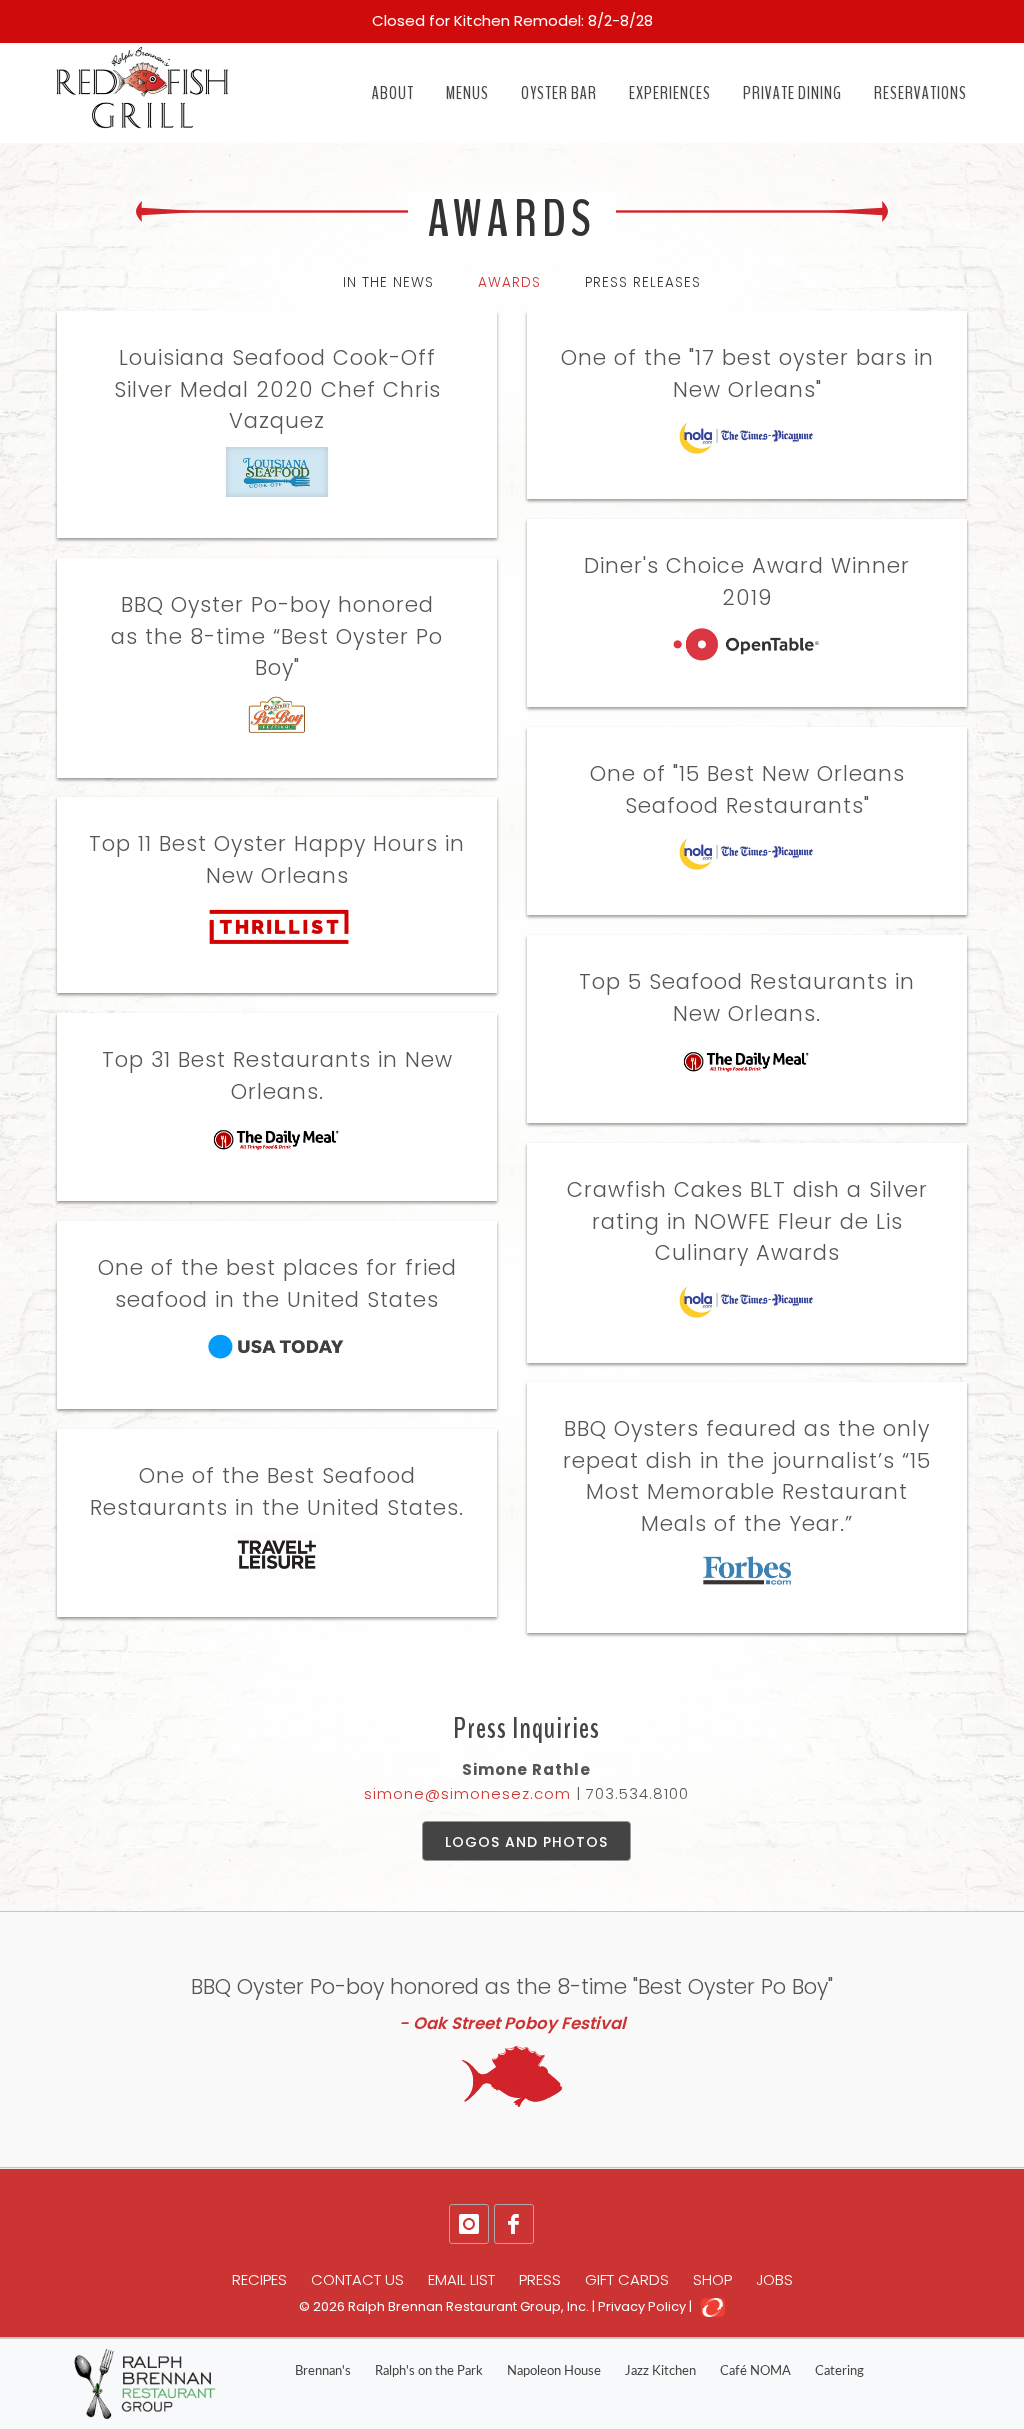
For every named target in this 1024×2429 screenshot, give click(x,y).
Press (540, 2279)
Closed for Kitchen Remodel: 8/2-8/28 (512, 20)
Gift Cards (627, 2279)
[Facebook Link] (514, 2224)
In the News (388, 282)
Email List (461, 2279)
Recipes (259, 2279)
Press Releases (643, 282)
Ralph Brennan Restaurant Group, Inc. (468, 2306)
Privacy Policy (642, 2306)
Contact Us (357, 2279)
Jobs (774, 2279)
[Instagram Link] (469, 2224)
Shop (712, 2279)
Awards (509, 282)
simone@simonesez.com (467, 1793)
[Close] (996, 12)
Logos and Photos (526, 1842)
